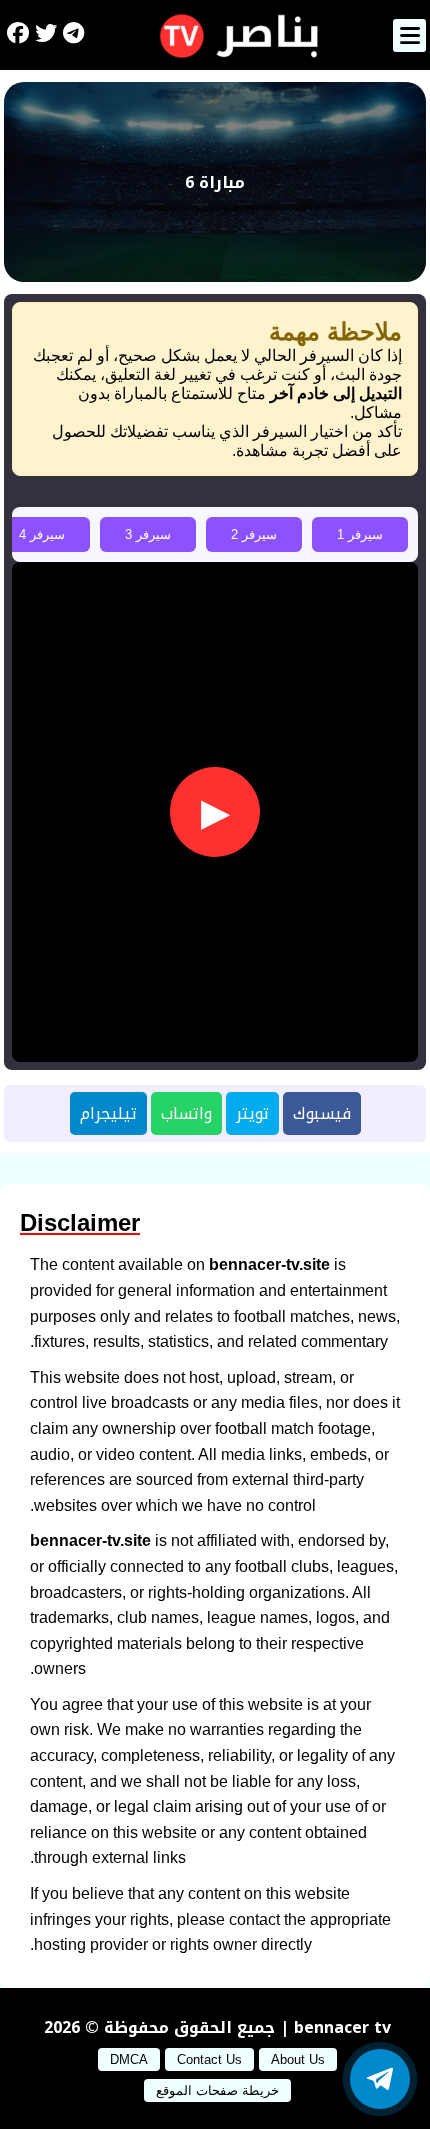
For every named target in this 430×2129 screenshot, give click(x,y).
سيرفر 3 (148, 534)
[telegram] (73, 35)
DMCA (129, 2059)
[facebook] (18, 35)
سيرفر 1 (360, 534)
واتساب (186, 1113)
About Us (298, 2059)
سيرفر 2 (254, 534)
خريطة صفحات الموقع (217, 2090)
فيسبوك (322, 1113)
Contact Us (209, 2059)
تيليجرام (108, 1113)
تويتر (252, 1113)
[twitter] (46, 35)
